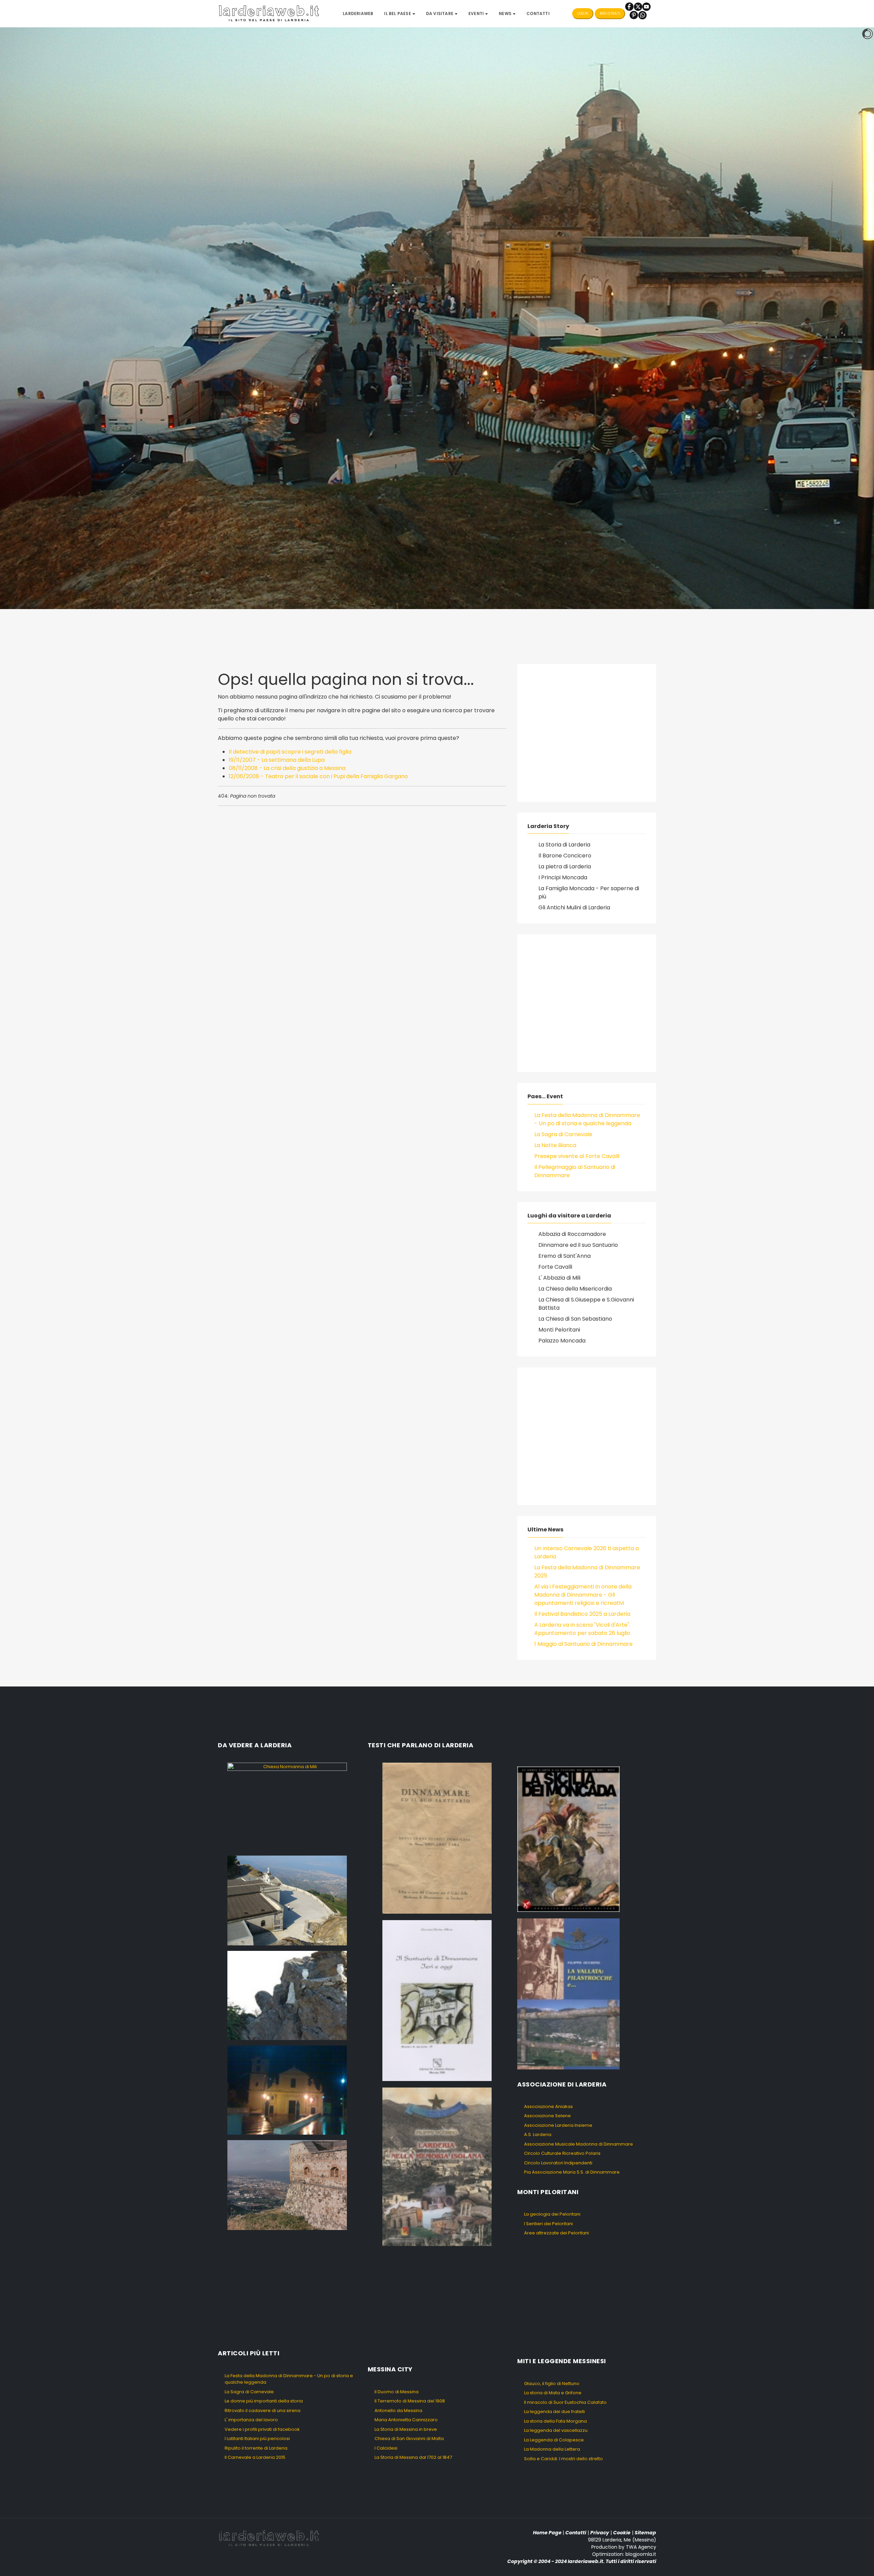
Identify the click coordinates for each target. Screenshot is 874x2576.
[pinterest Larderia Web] (634, 15)
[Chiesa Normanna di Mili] (287, 1806)
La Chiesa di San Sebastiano (575, 1319)
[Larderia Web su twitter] (638, 6)
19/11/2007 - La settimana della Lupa (277, 760)
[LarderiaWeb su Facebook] (629, 6)
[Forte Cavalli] (287, 2185)
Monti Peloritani (559, 1330)
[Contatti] (642, 15)
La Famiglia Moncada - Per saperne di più (589, 892)
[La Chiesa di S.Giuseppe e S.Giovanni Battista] (287, 2090)
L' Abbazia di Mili (559, 1278)
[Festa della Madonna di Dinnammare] (287, 1995)
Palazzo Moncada (562, 1341)
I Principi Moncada (563, 877)
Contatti (576, 2533)
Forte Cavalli (555, 1267)
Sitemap (645, 2533)
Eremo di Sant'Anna (565, 1256)
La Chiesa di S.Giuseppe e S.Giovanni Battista (586, 1304)
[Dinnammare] (287, 1900)
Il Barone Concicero (565, 856)
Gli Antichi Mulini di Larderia (574, 907)
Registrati (610, 13)
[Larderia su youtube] (646, 6)
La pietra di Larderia (565, 866)
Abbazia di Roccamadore (572, 1234)
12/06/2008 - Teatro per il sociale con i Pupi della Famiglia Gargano (318, 776)
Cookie (622, 2533)
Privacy (600, 2533)
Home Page (547, 2533)
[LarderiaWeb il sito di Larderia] (269, 13)
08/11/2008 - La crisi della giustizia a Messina (287, 768)
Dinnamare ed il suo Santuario (578, 1245)
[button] (399, 14)
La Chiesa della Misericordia (575, 1289)
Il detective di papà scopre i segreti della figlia (290, 752)
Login (583, 13)
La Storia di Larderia (564, 845)
